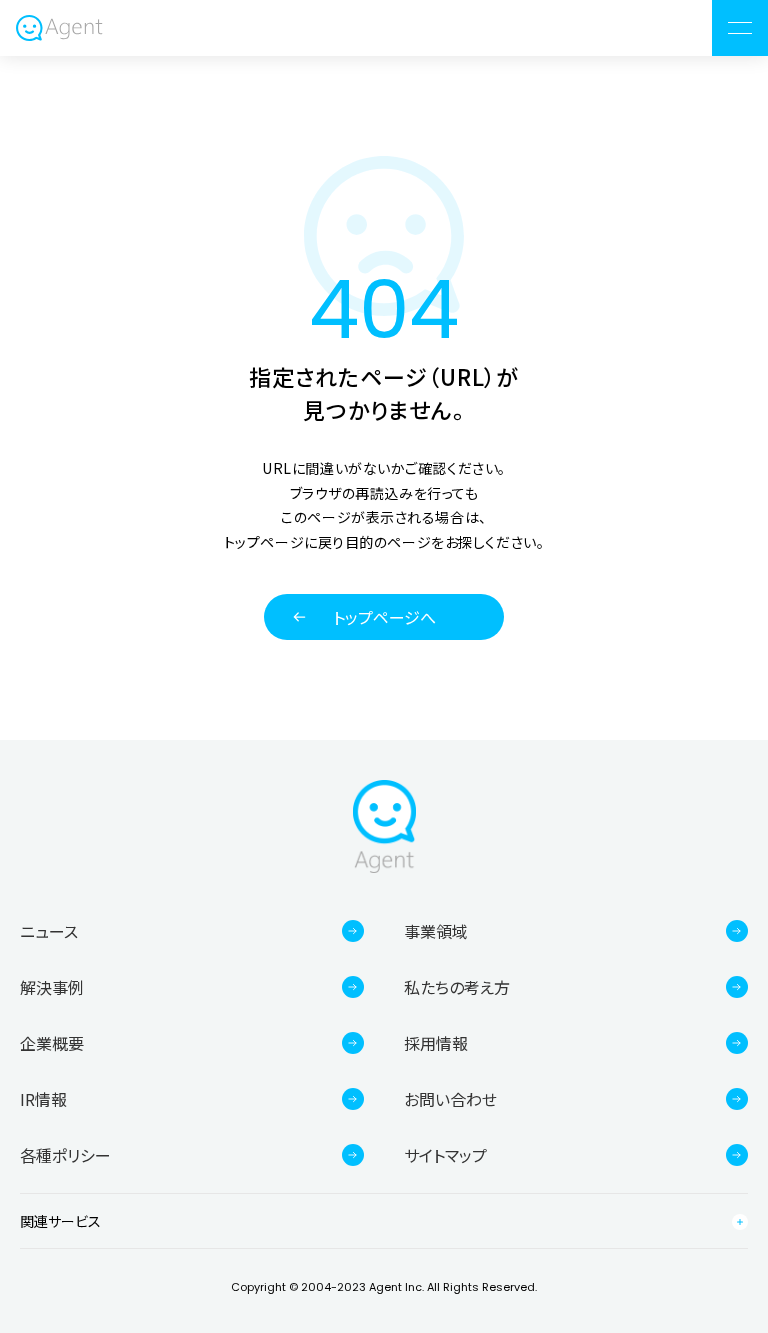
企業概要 (52, 1043)
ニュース (49, 931)
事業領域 (436, 931)
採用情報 (436, 1043)
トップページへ (384, 617)
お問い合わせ (450, 1099)
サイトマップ (445, 1155)
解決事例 (52, 987)
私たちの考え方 (457, 987)
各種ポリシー (65, 1155)
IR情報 (43, 1099)
